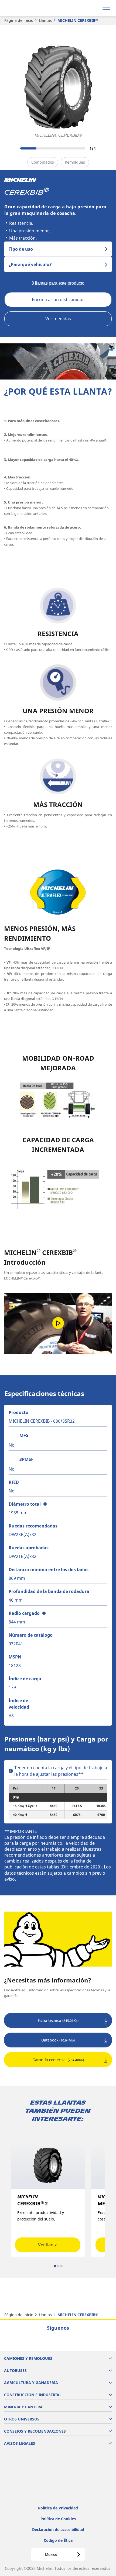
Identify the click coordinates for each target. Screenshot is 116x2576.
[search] (93, 8)
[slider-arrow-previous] (11, 148)
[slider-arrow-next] (106, 148)
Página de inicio (19, 20)
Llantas (45, 20)
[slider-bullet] (55, 2266)
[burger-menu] (106, 8)
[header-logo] (25, 8)
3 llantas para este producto (58, 283)
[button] (45, 1504)
